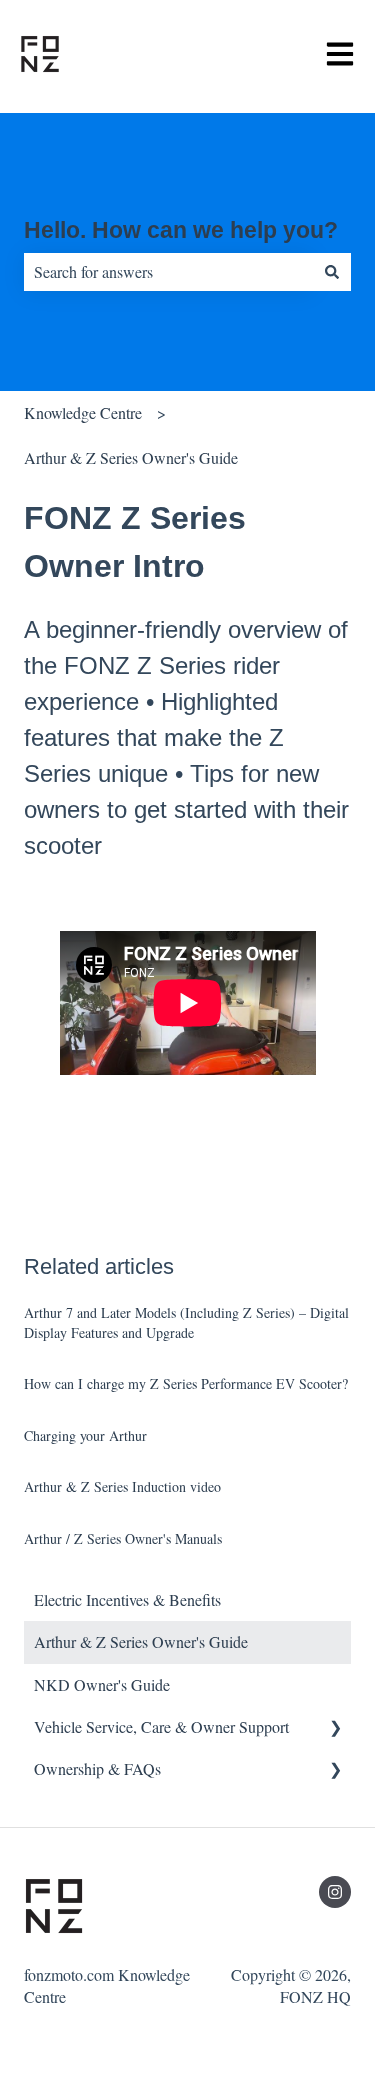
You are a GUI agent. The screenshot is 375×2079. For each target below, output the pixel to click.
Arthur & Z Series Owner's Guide (131, 457)
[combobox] (168, 272)
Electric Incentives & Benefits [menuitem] (127, 1599)
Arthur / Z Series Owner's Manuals (123, 1538)
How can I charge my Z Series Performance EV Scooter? (186, 1383)
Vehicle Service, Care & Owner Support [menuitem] (161, 1726)
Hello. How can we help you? (181, 230)
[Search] (332, 272)
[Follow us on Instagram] (335, 1892)
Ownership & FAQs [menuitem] (97, 1768)
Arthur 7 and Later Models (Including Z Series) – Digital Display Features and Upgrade (186, 1322)
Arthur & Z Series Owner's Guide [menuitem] (141, 1641)
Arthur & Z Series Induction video (122, 1486)
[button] (335, 1728)
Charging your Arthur (85, 1435)
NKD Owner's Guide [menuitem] (102, 1684)
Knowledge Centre (83, 412)
